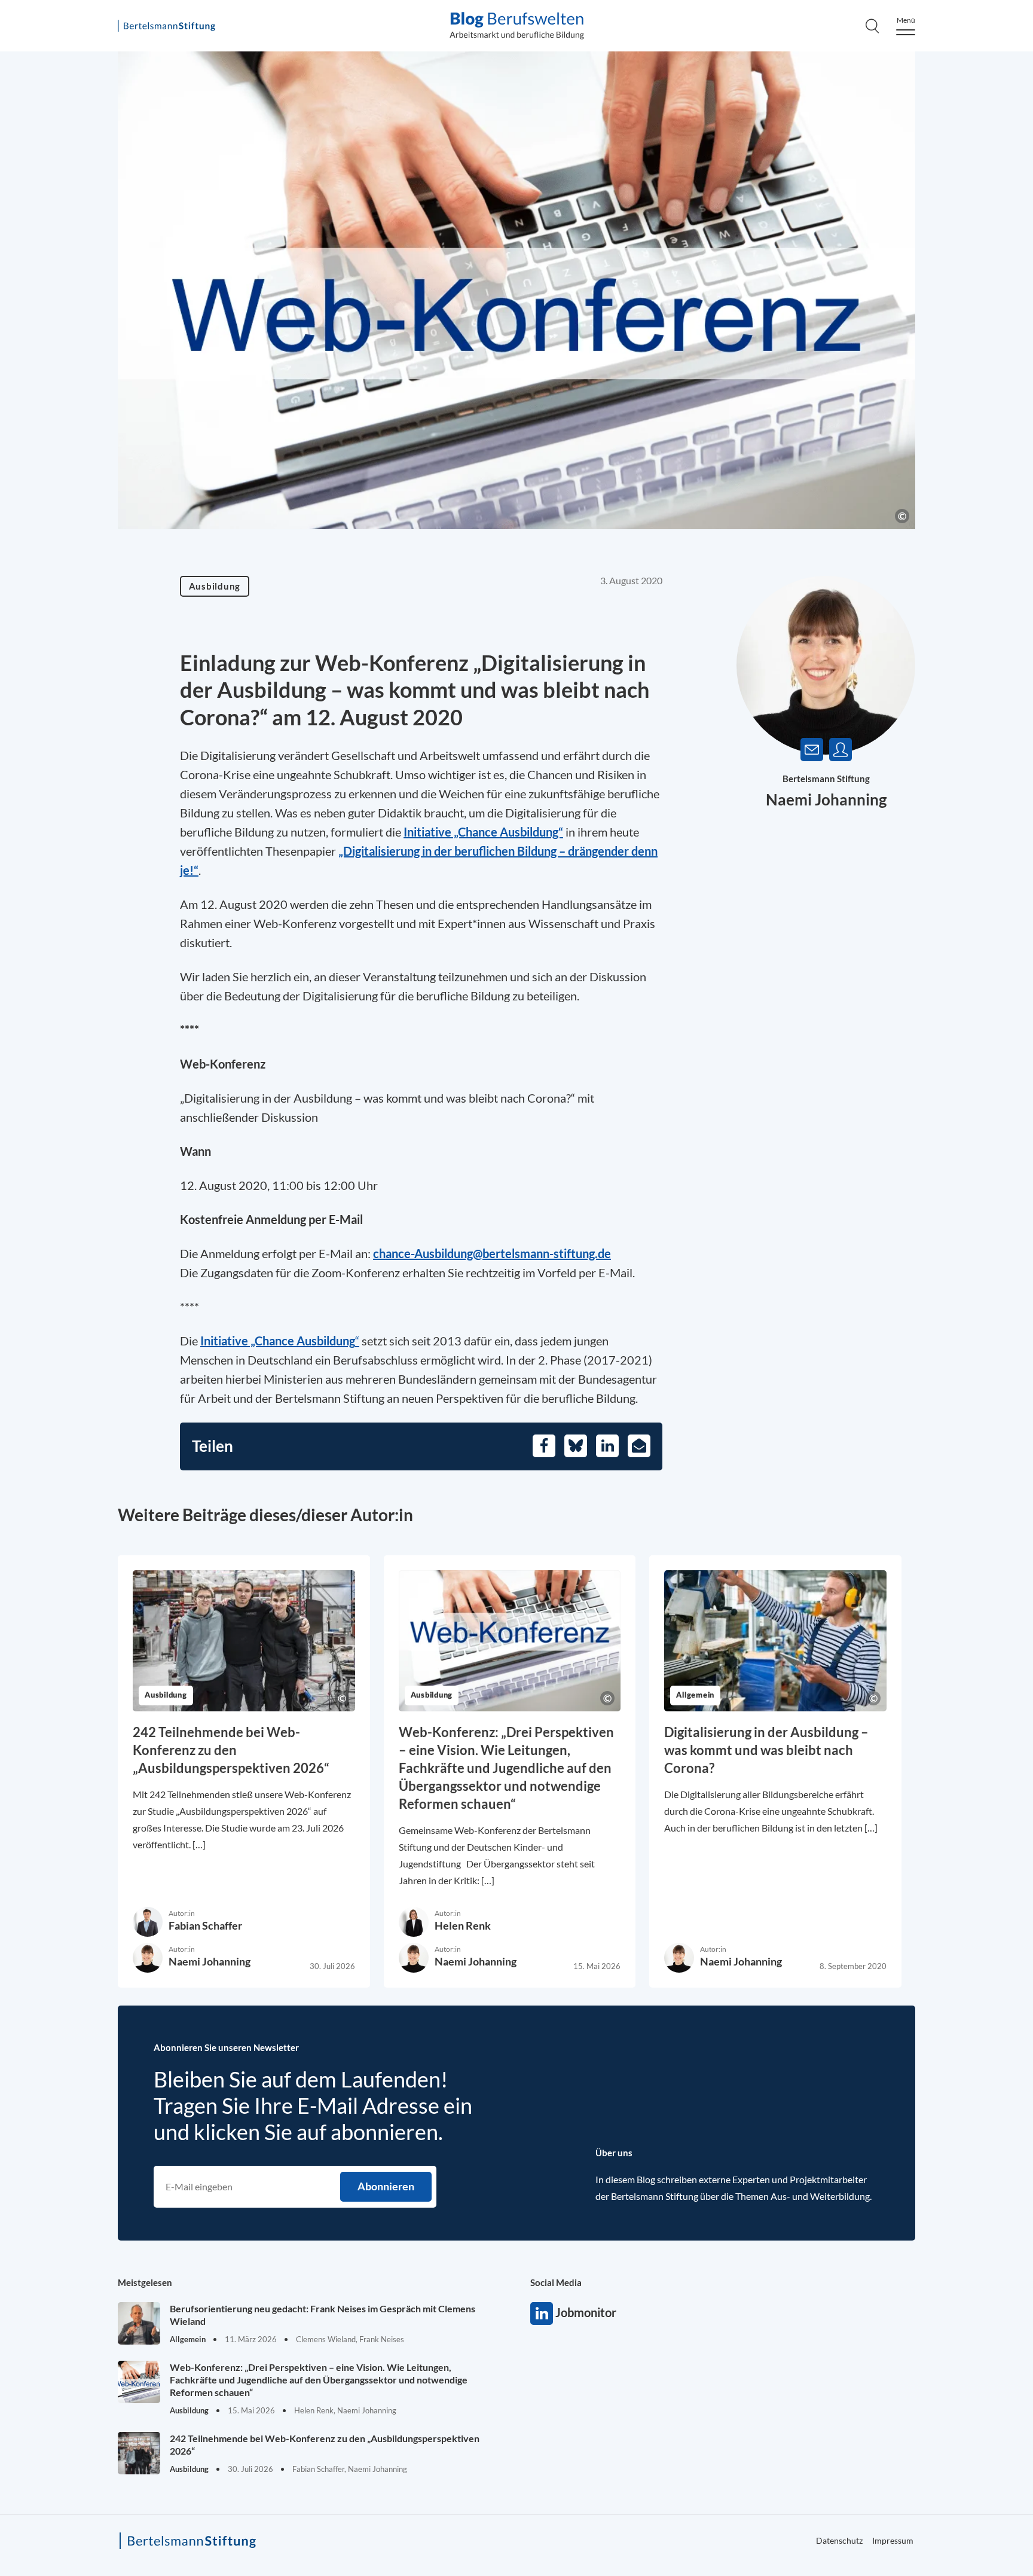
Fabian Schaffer (205, 1925)
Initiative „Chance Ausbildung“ (483, 832)
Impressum (893, 2540)
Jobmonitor (542, 2313)
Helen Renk (463, 1925)
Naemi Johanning (826, 799)
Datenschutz (839, 2540)
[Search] (872, 26)
